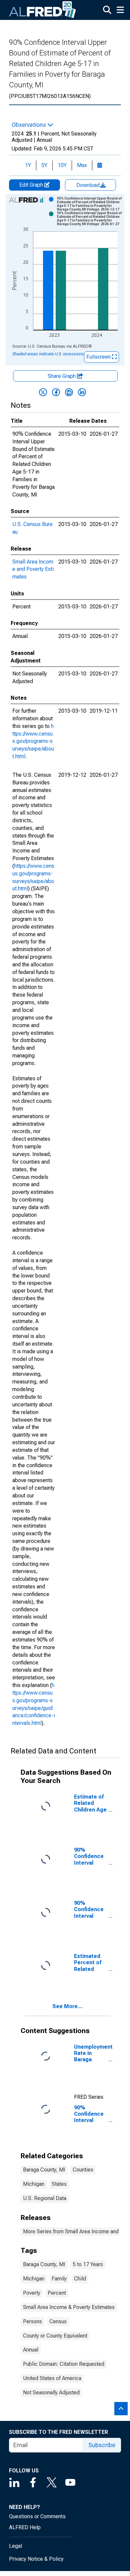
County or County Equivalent (55, 2336)
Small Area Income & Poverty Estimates (69, 2307)
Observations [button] (29, 125)
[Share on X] (43, 392)
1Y (28, 165)
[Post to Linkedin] (82, 392)
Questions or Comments (37, 2516)
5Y (44, 165)
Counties (83, 2170)
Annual (31, 2350)
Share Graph (62, 376)
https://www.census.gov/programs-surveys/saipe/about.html (33, 741)
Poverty (32, 2293)
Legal (15, 2546)
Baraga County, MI (44, 2170)
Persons (32, 2321)
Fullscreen (99, 357)
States (59, 2184)
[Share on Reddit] (69, 392)
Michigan (34, 2184)
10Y (62, 165)
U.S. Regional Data (45, 2198)
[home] (43, 10)
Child (80, 2279)
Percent (57, 2293)
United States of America (52, 2378)
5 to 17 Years (88, 2264)
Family (59, 2279)
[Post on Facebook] (56, 392)
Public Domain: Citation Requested (64, 2364)
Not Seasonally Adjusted (51, 2393)
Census (58, 2321)
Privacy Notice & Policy (36, 2559)
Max (82, 165)
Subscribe (102, 2445)
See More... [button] (67, 2006)
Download (89, 185)
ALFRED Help (25, 2527)
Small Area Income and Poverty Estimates (33, 569)
